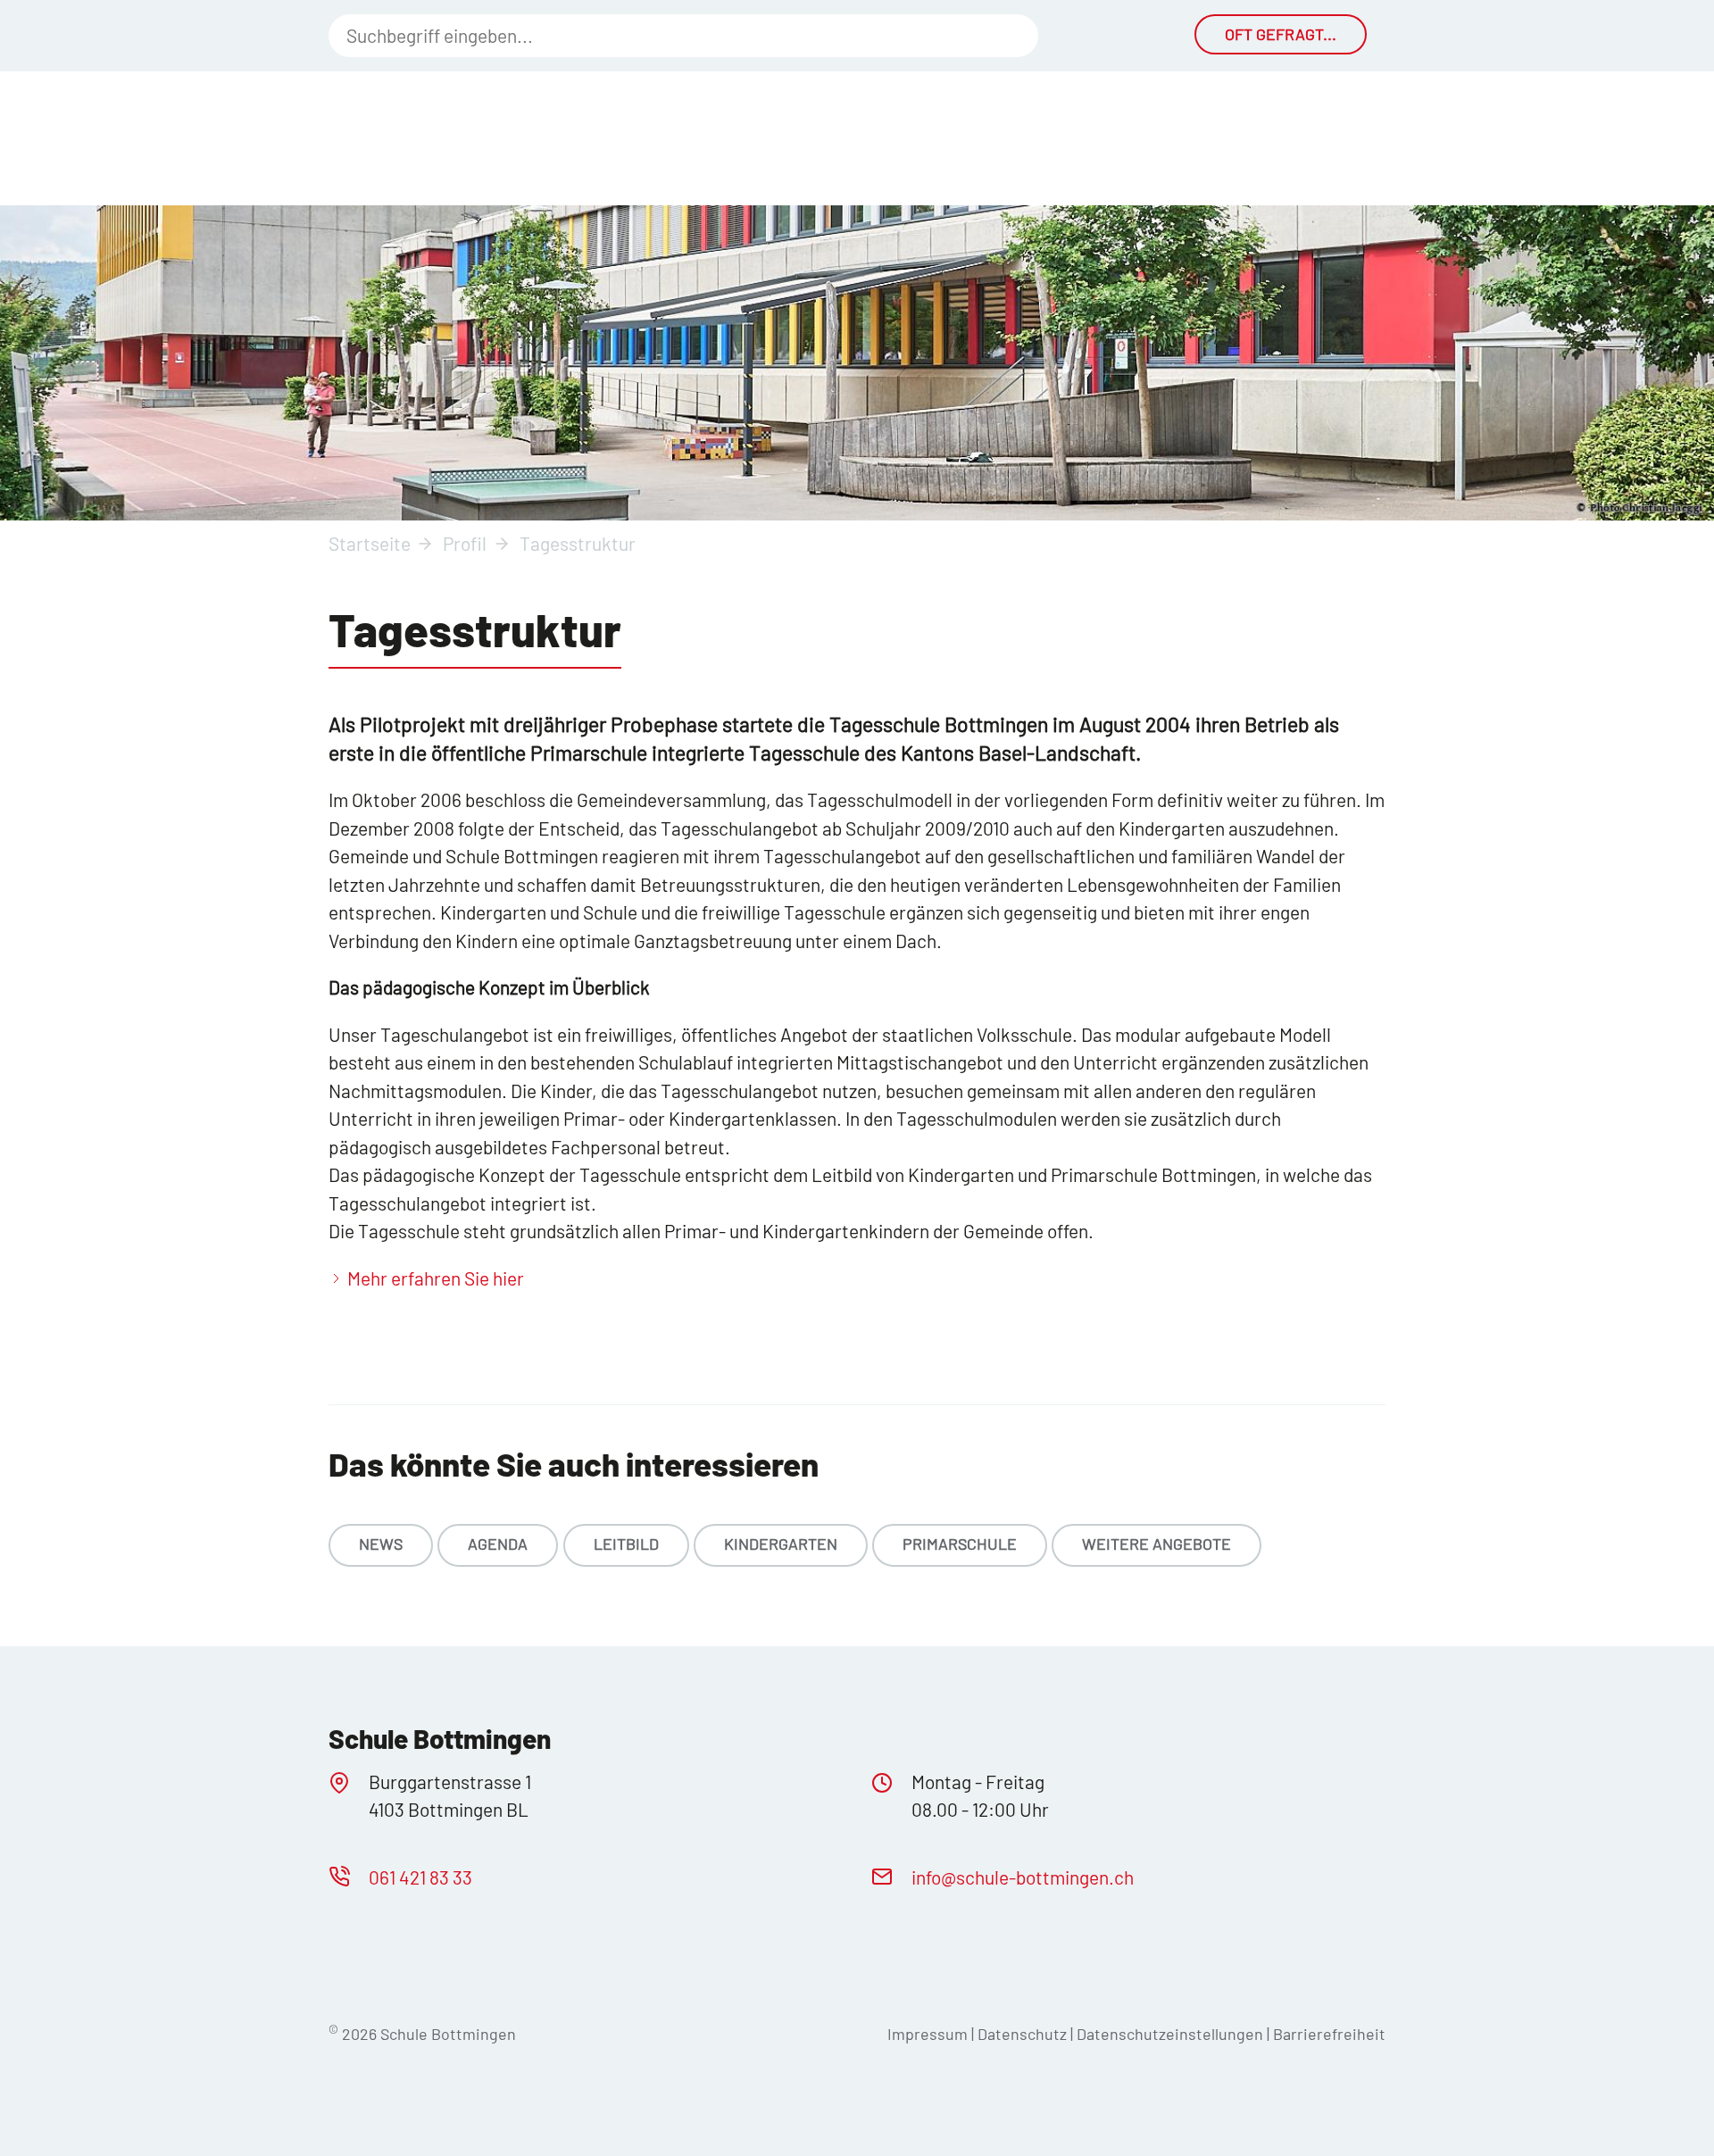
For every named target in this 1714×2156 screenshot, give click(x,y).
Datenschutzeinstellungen (1172, 2034)
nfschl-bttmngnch (1025, 1877)
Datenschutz (1022, 2034)
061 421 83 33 (420, 1877)
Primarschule (960, 1544)
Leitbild (626, 1544)
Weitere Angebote (1157, 1544)
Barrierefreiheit (1329, 2034)
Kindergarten (781, 1544)
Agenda (498, 1544)
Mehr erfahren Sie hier (436, 1278)
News (381, 1544)
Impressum (928, 2034)
